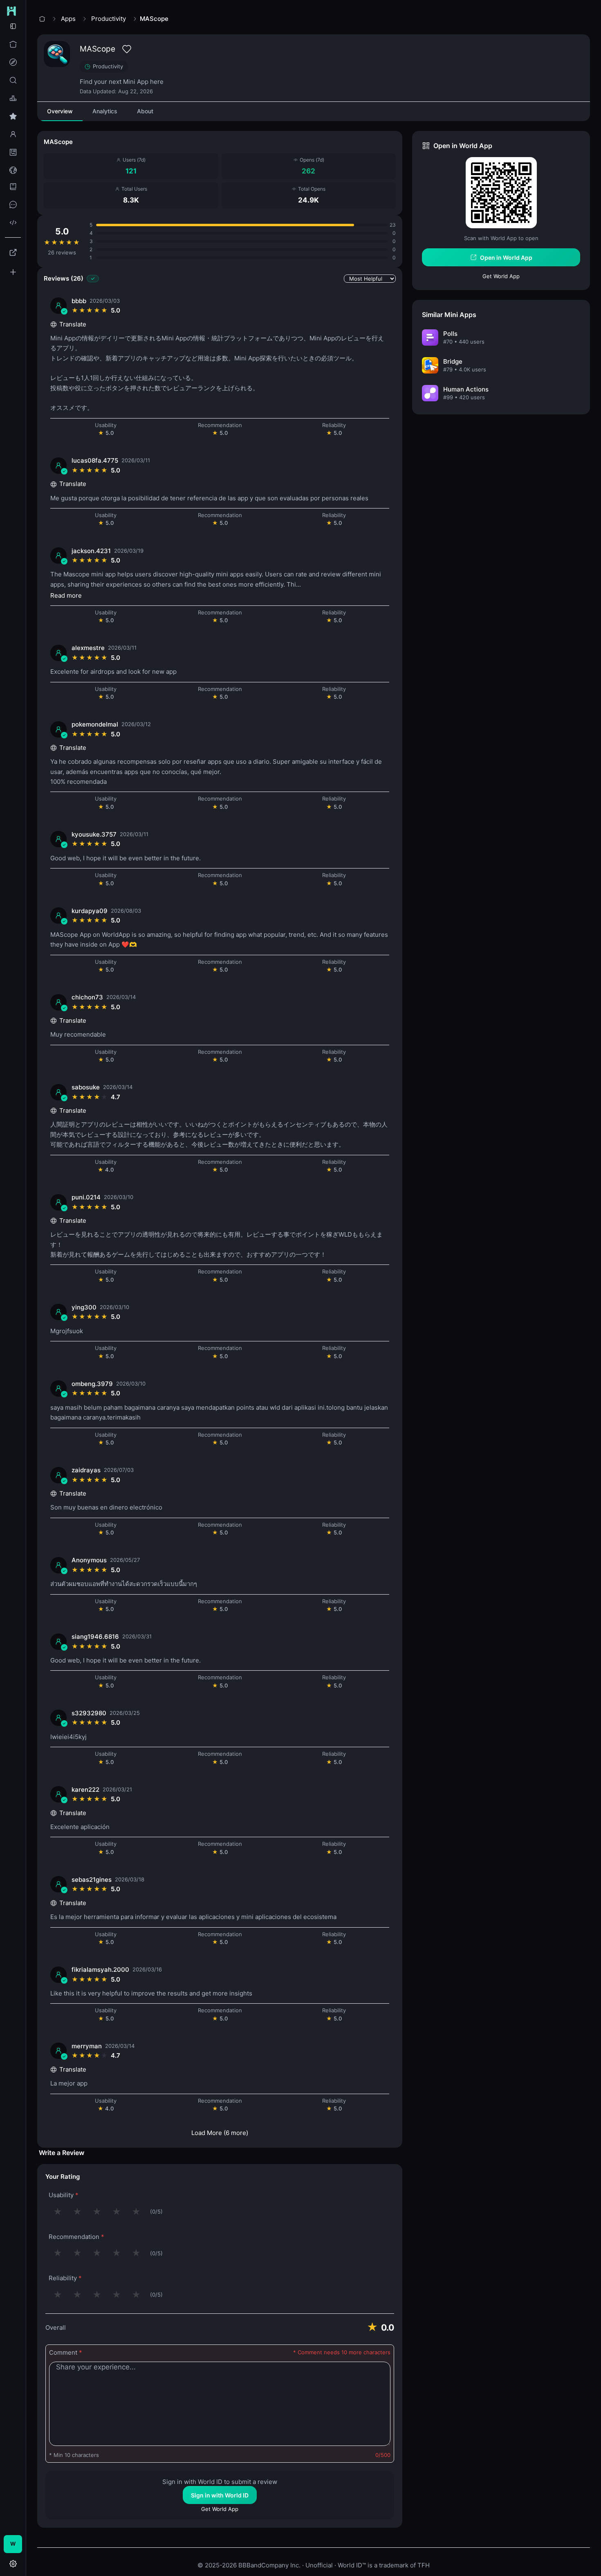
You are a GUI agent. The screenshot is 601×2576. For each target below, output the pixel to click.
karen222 (85, 1790)
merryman (87, 2046)
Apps (68, 19)
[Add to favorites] (127, 49)
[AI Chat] (13, 205)
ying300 (84, 1307)
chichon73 (87, 997)
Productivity (109, 19)
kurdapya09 (90, 911)
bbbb (79, 301)
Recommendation (76, 2237)
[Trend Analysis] (13, 98)
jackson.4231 (91, 551)
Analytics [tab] (105, 111)
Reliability (65, 2278)
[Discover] (13, 62)
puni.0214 (86, 1197)
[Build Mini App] (13, 272)
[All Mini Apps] (13, 80)
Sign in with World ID (220, 2495)
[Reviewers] (13, 134)
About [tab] (145, 111)
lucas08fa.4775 (95, 460)
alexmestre (88, 648)
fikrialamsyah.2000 (100, 1970)
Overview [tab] (60, 111)
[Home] (13, 44)
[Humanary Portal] (13, 252)
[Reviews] (13, 116)
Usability (64, 2195)
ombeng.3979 (92, 1384)
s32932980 (89, 1713)
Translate (73, 324)
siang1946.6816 (95, 1637)
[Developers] (13, 223)
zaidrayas (86, 1470)
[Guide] (13, 187)
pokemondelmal (95, 724)
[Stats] (13, 152)
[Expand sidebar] (13, 26)
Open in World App (506, 258)
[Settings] (13, 2564)
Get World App (220, 2509)
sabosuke (86, 1087)
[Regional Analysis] (13, 170)
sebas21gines (92, 1880)
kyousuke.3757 (94, 834)
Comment (66, 2352)
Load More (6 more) (220, 2133)
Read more (66, 595)
